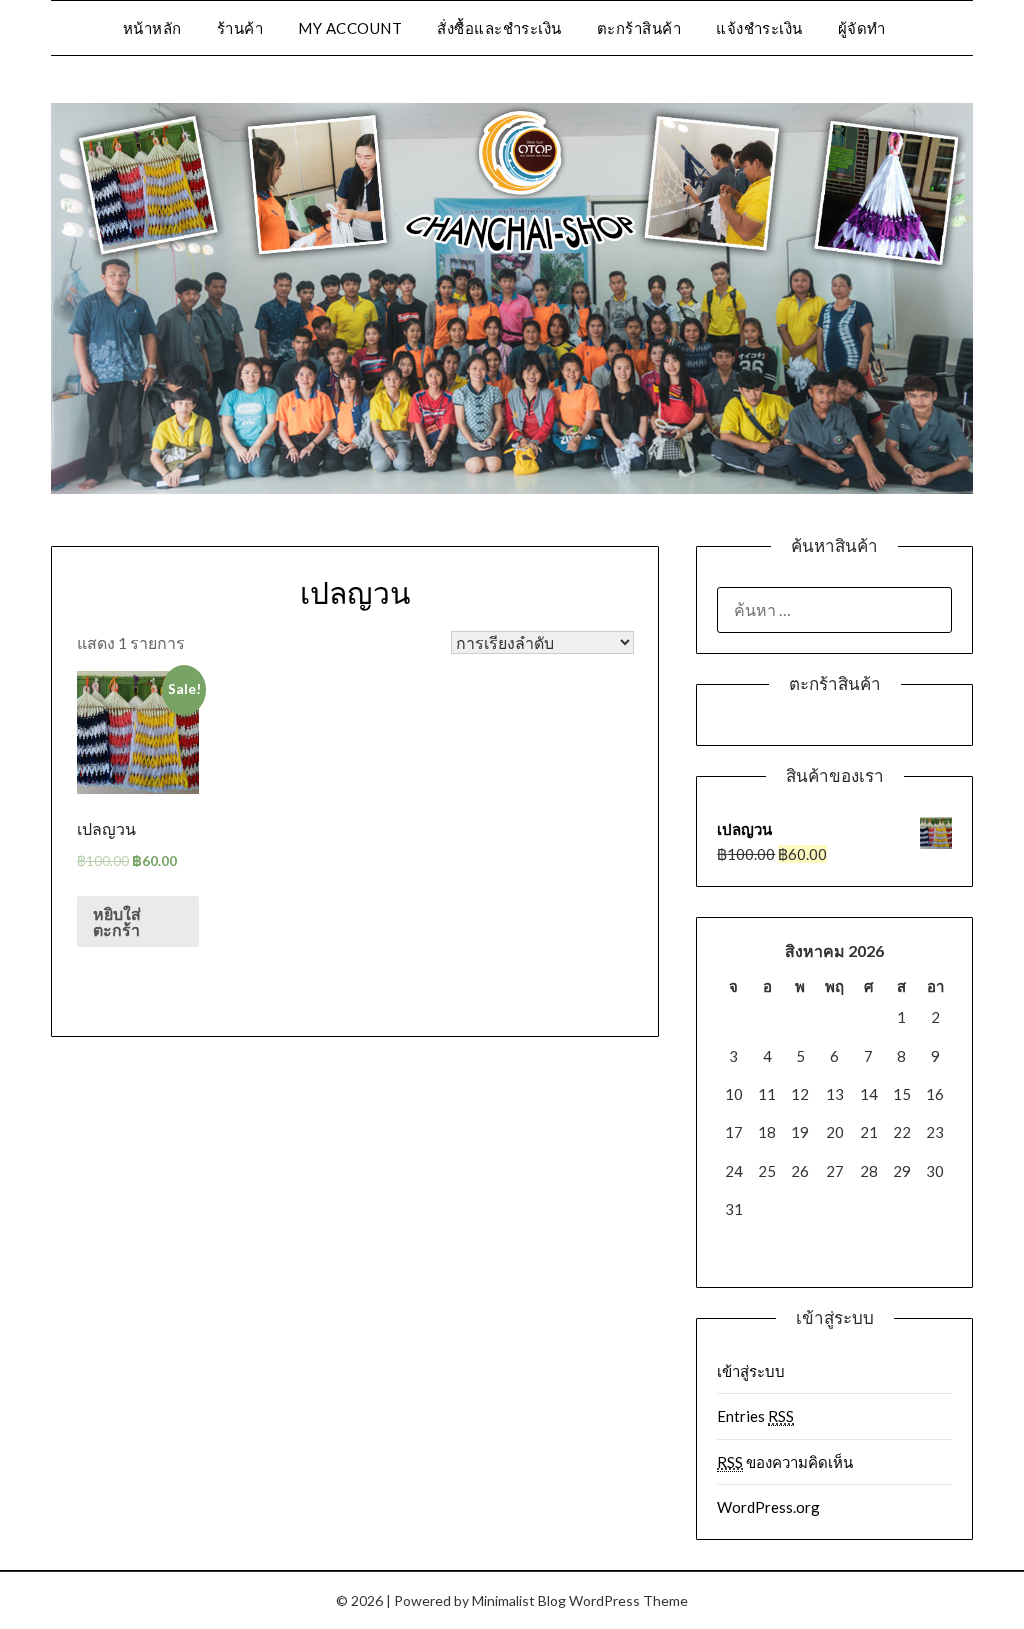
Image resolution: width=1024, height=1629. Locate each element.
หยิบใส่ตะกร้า (117, 921)
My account (350, 28)
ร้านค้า (240, 28)
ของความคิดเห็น (785, 1462)
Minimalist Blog (519, 1600)
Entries (755, 1416)
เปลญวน (355, 593)
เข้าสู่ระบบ (751, 1371)
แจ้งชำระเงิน (759, 28)
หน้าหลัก (152, 28)
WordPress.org (768, 1507)
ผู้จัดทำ (862, 28)
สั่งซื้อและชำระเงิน (499, 28)
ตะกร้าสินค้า (639, 28)
